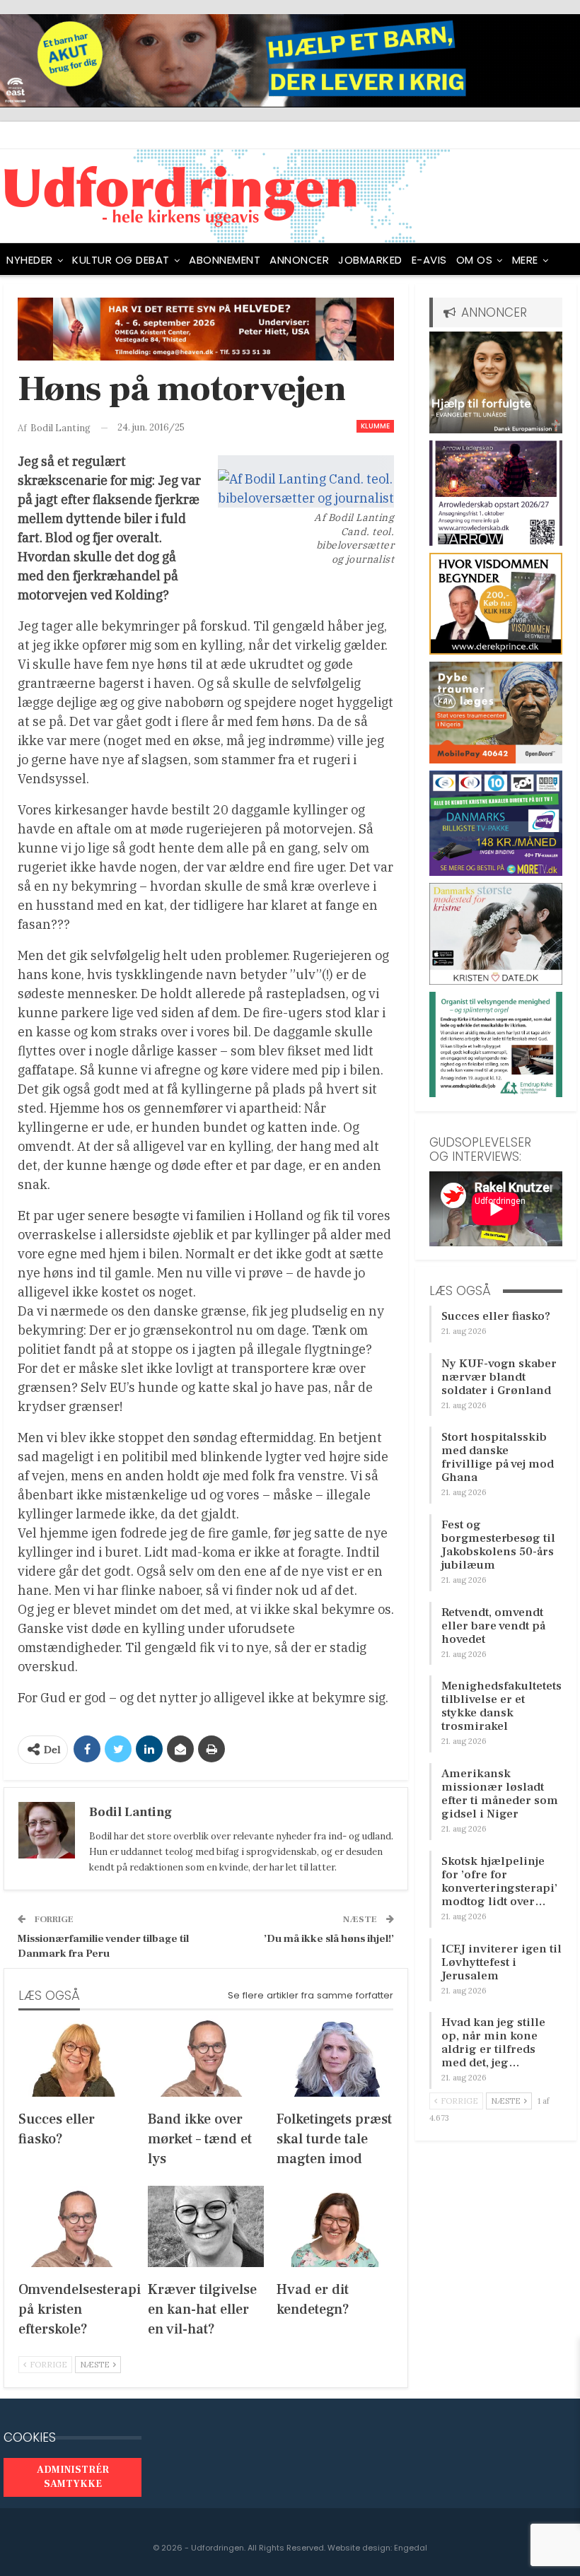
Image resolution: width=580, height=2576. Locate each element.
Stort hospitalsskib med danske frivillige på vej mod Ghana (498, 1457)
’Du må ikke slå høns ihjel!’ (329, 1939)
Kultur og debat (121, 260)
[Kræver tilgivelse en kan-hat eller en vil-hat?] (206, 2226)
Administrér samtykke (73, 2477)
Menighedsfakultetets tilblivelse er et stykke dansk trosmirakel (501, 1706)
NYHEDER (30, 260)
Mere (525, 260)
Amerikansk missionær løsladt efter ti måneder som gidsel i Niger (500, 1794)
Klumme (375, 426)
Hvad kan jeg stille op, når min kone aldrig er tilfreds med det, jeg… (493, 2043)
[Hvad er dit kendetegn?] (335, 2226)
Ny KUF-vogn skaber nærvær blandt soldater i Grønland (499, 1377)
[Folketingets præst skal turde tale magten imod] (335, 2056)
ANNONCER (299, 260)
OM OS (475, 260)
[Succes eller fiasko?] (77, 2056)
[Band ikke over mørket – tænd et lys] (206, 2056)
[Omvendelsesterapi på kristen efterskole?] (77, 2226)
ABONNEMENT (225, 260)
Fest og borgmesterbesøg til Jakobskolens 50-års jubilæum (498, 1545)
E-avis (429, 260)
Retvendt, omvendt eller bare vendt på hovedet (493, 1626)
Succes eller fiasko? (496, 1316)
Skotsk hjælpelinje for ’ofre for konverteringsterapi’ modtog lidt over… (499, 1881)
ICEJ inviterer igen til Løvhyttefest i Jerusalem (501, 1962)
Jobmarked (370, 260)
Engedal (411, 2548)
